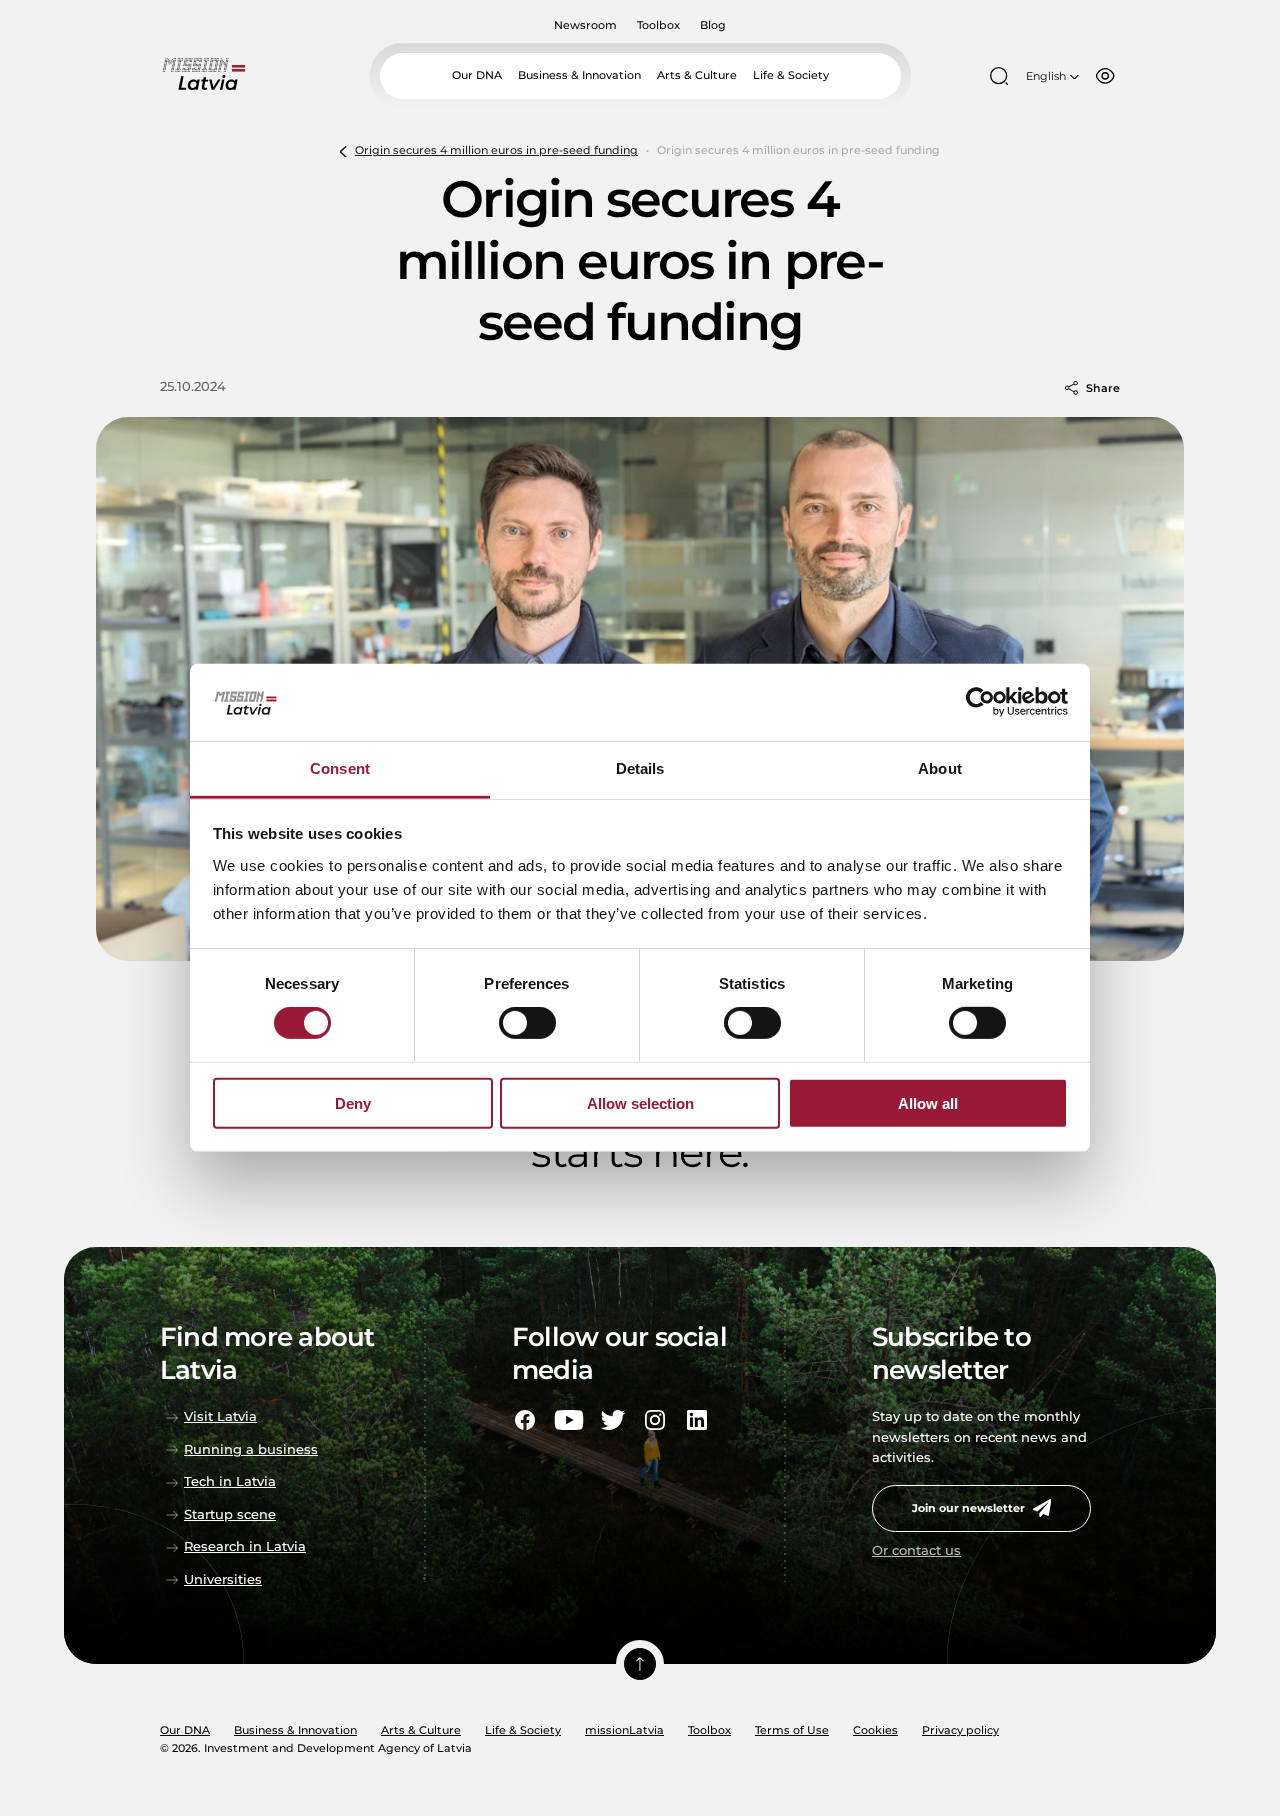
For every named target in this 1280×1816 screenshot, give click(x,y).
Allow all (928, 1102)
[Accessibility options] (1105, 76)
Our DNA (477, 75)
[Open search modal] (999, 76)
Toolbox (658, 25)
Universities (223, 1579)
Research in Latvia (245, 1546)
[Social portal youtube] (569, 1420)
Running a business (251, 1449)
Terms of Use (792, 1730)
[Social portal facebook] (525, 1420)
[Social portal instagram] (655, 1420)
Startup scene (230, 1514)
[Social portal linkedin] (697, 1420)
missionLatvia (624, 1730)
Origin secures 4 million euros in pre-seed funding (496, 150)
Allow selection (640, 1102)
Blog (713, 25)
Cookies (875, 1730)
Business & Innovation (579, 75)
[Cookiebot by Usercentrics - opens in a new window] (980, 702)
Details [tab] (640, 768)
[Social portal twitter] (613, 1420)
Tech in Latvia (230, 1481)
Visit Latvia (220, 1416)
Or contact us (916, 1550)
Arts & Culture (697, 75)
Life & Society (791, 75)
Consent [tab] (340, 768)
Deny (353, 1102)
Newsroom (585, 25)
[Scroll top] (640, 1664)
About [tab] (940, 768)
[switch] (527, 1023)
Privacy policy (960, 1730)
